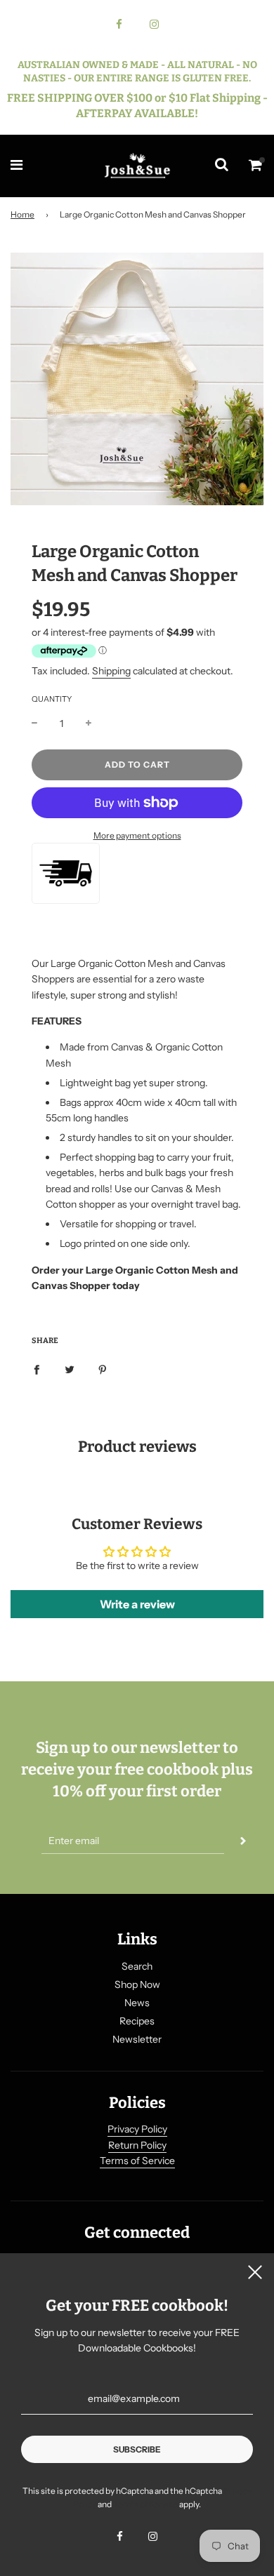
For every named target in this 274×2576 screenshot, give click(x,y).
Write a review (137, 1604)
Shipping (111, 671)
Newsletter (137, 2039)
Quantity (52, 699)
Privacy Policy (137, 2129)
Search (137, 1966)
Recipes (137, 2021)
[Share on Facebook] (37, 1368)
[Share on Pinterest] (103, 1368)
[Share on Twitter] (70, 1368)
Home (22, 214)
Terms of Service (137, 2161)
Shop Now (137, 1984)
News (137, 2003)
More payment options (137, 835)
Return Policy (137, 2145)
